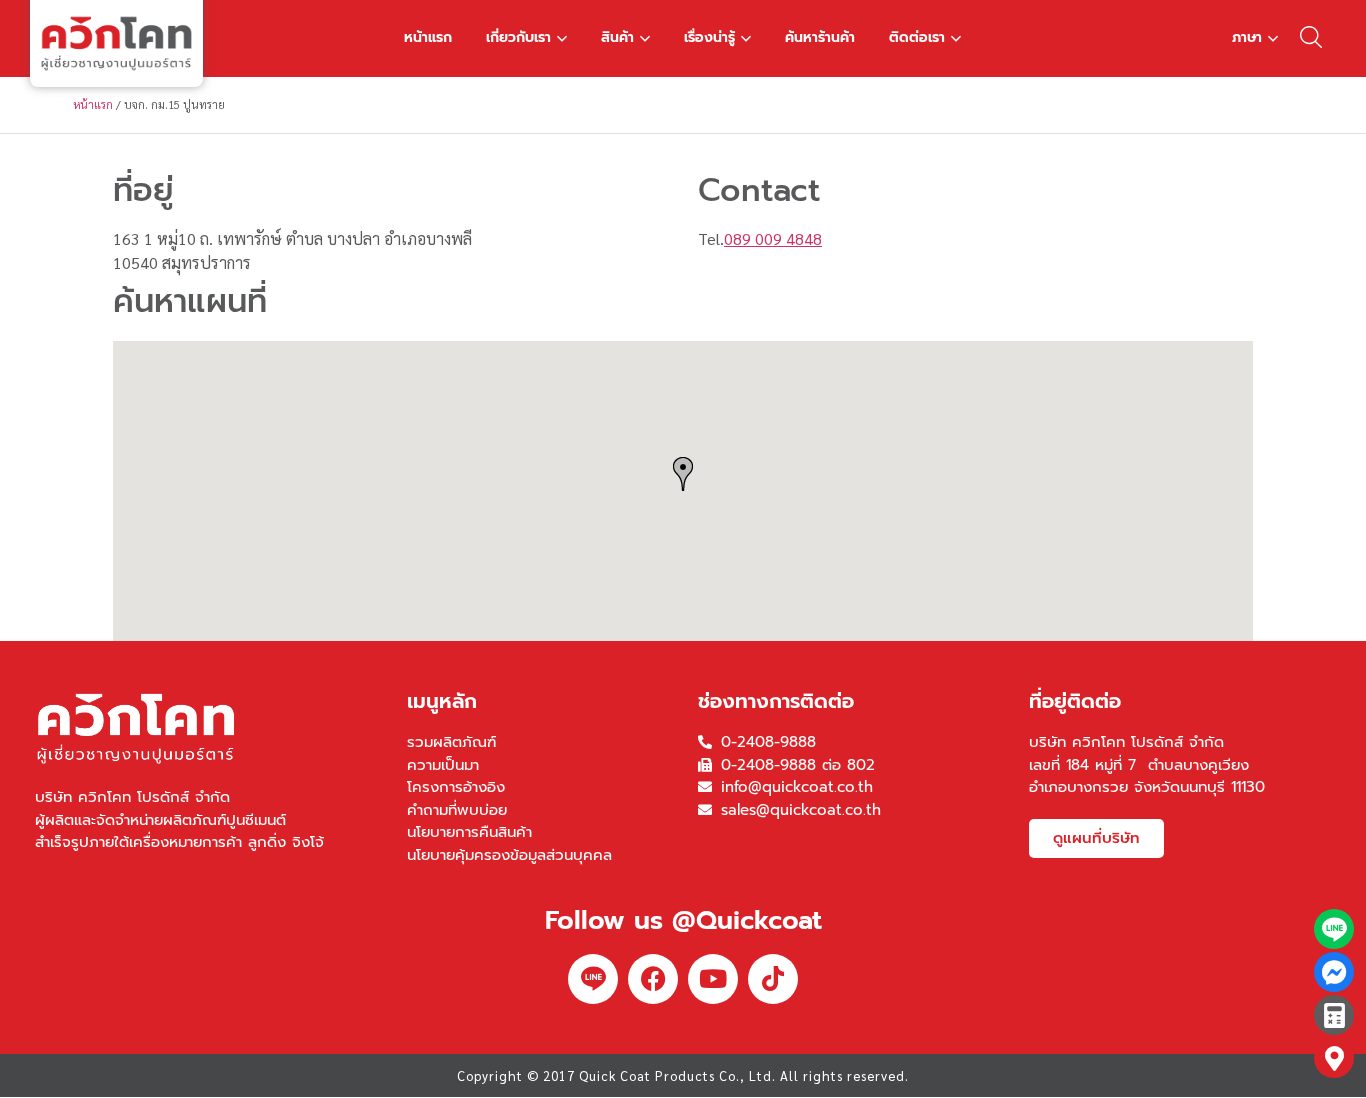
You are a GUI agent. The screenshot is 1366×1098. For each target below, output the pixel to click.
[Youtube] (713, 979)
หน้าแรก (428, 37)
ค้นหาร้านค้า (820, 37)
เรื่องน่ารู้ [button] (709, 37)
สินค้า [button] (617, 37)
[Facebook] (653, 979)
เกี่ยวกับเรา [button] (518, 37)
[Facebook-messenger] (1334, 972)
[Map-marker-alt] (1334, 1058)
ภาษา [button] (1247, 37)
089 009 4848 (773, 238)
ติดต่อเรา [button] (917, 37)
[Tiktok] (773, 979)
